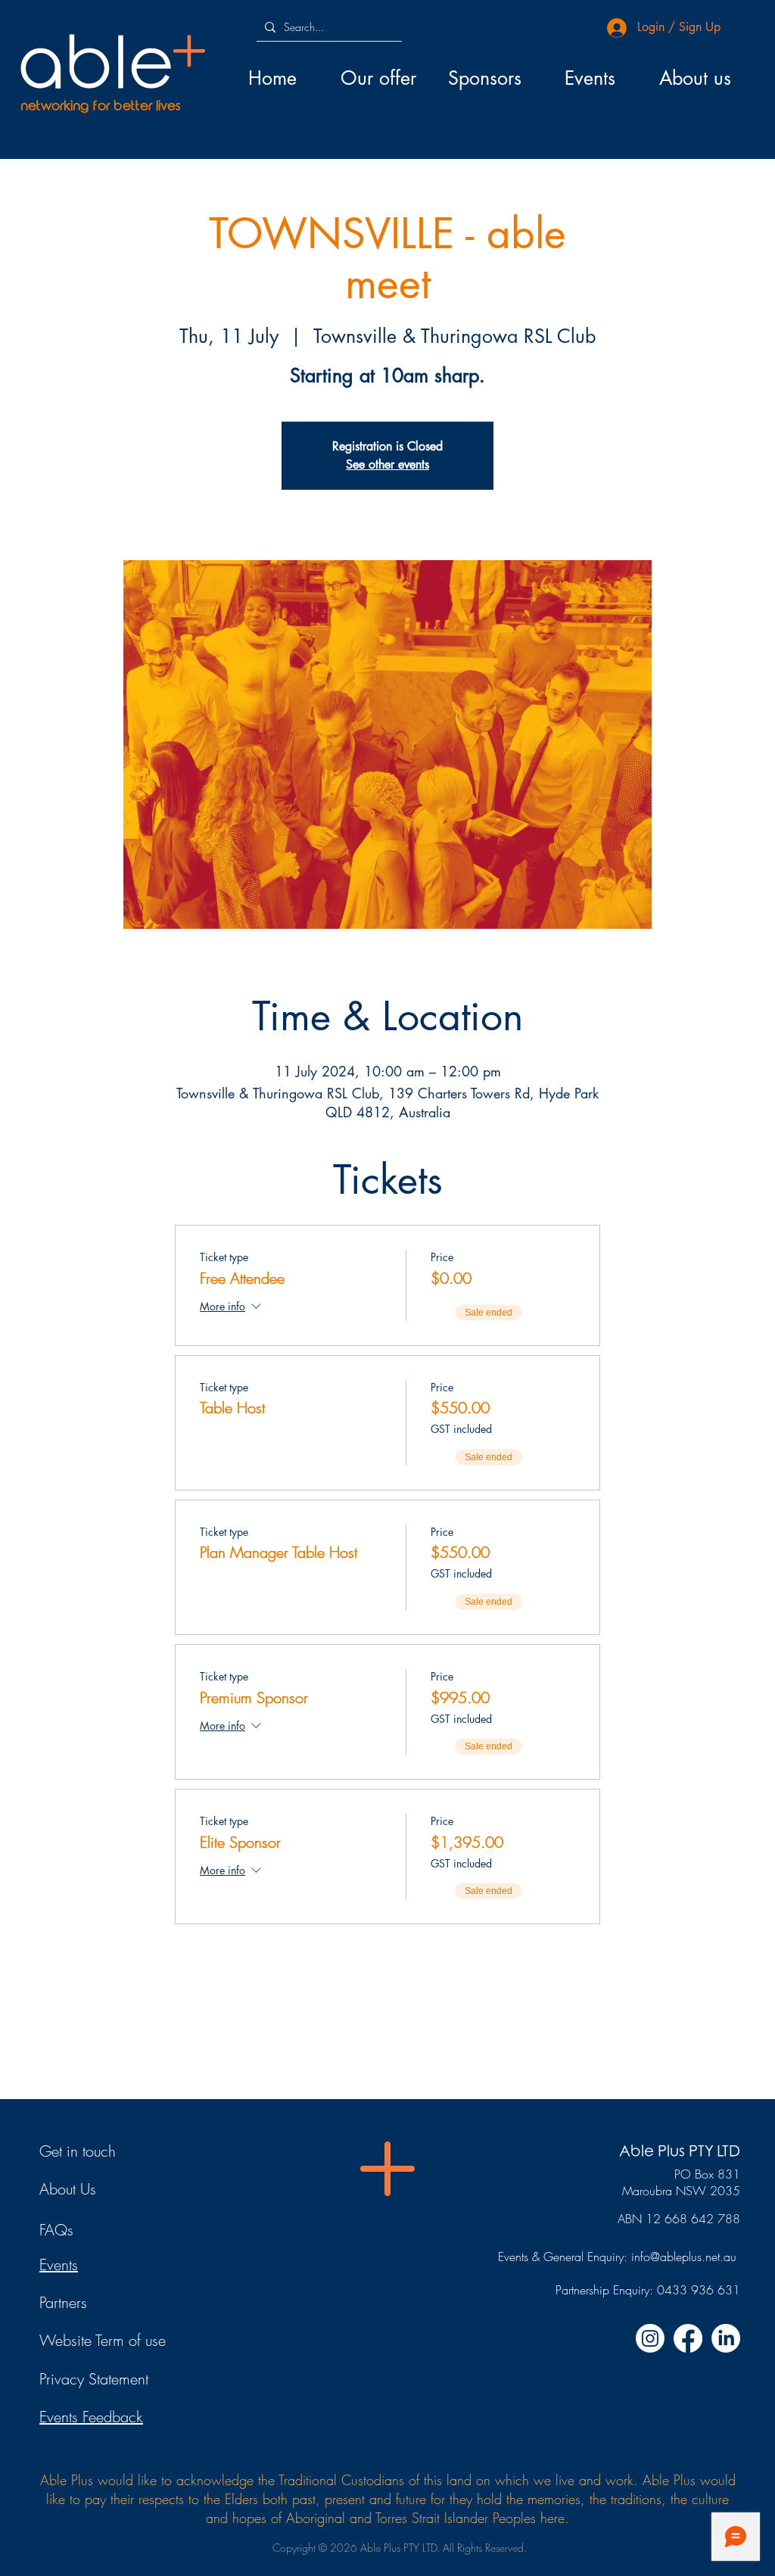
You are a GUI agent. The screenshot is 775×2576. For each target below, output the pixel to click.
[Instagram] (650, 2338)
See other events (387, 464)
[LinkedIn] (726, 2338)
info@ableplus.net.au (684, 2257)
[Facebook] (688, 2338)
